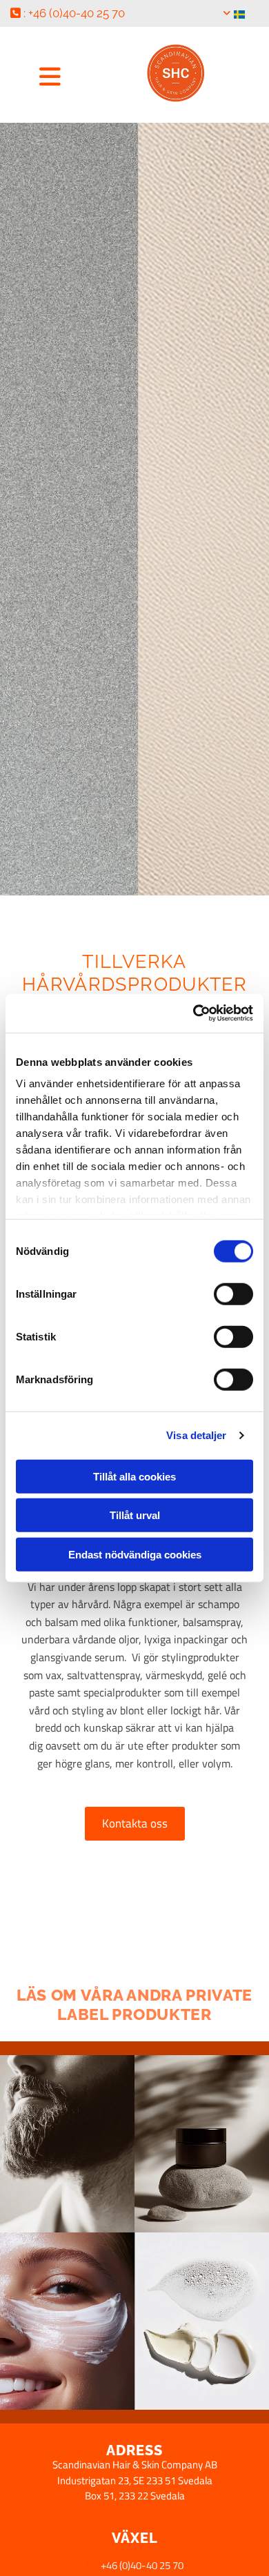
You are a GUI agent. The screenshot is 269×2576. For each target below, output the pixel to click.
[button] (50, 76)
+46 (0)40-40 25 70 (142, 2565)
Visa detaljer (196, 1435)
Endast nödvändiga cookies (135, 1554)
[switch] (233, 1294)
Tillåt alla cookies (134, 1476)
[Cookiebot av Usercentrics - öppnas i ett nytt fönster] (193, 1013)
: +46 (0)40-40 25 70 (68, 13)
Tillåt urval (135, 1515)
